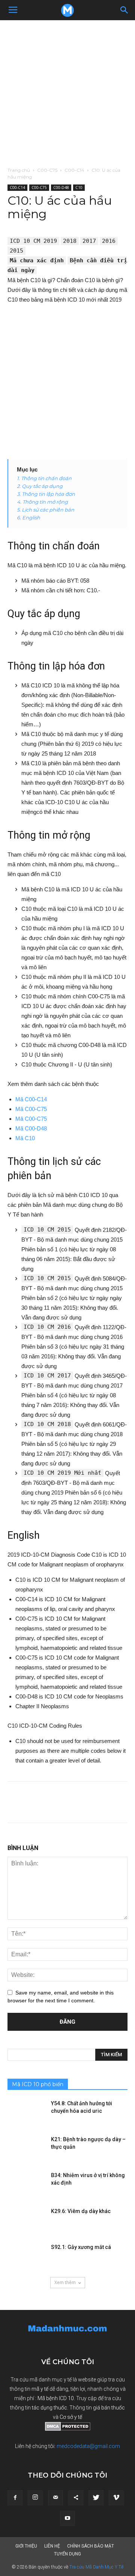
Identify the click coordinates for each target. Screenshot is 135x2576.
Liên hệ (52, 2546)
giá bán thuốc (109, 2408)
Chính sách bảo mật (91, 2546)
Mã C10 (25, 1138)
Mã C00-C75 (31, 1109)
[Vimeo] (116, 2498)
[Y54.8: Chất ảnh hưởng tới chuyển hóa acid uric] (26, 2113)
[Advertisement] (67, 91)
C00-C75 (47, 170)
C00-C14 (74, 170)
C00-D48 (61, 187)
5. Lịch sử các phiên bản (46, 510)
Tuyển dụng (67, 2554)
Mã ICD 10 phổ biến (38, 2084)
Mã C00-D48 (31, 1128)
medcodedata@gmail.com (88, 2446)
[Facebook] (15, 2498)
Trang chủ (19, 170)
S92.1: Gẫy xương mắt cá (81, 2247)
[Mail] (55, 2498)
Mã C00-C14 (31, 1099)
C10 (79, 187)
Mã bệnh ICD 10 (56, 2398)
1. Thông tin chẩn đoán (44, 478)
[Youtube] (67, 2518)
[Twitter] (96, 2498)
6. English (28, 518)
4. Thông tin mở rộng (42, 502)
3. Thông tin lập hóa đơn (46, 494)
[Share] (76, 2498)
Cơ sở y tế (71, 2417)
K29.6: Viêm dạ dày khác (81, 2211)
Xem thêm (65, 2282)
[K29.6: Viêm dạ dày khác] (26, 2221)
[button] (124, 10)
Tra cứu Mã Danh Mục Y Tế (96, 2567)
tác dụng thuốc (49, 2408)
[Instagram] (35, 2498)
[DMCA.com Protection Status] (68, 2429)
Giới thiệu (26, 2546)
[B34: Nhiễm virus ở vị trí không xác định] (26, 2185)
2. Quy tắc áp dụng (40, 486)
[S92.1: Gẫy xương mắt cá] (26, 2256)
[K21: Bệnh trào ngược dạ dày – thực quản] (26, 2149)
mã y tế (40, 2389)
